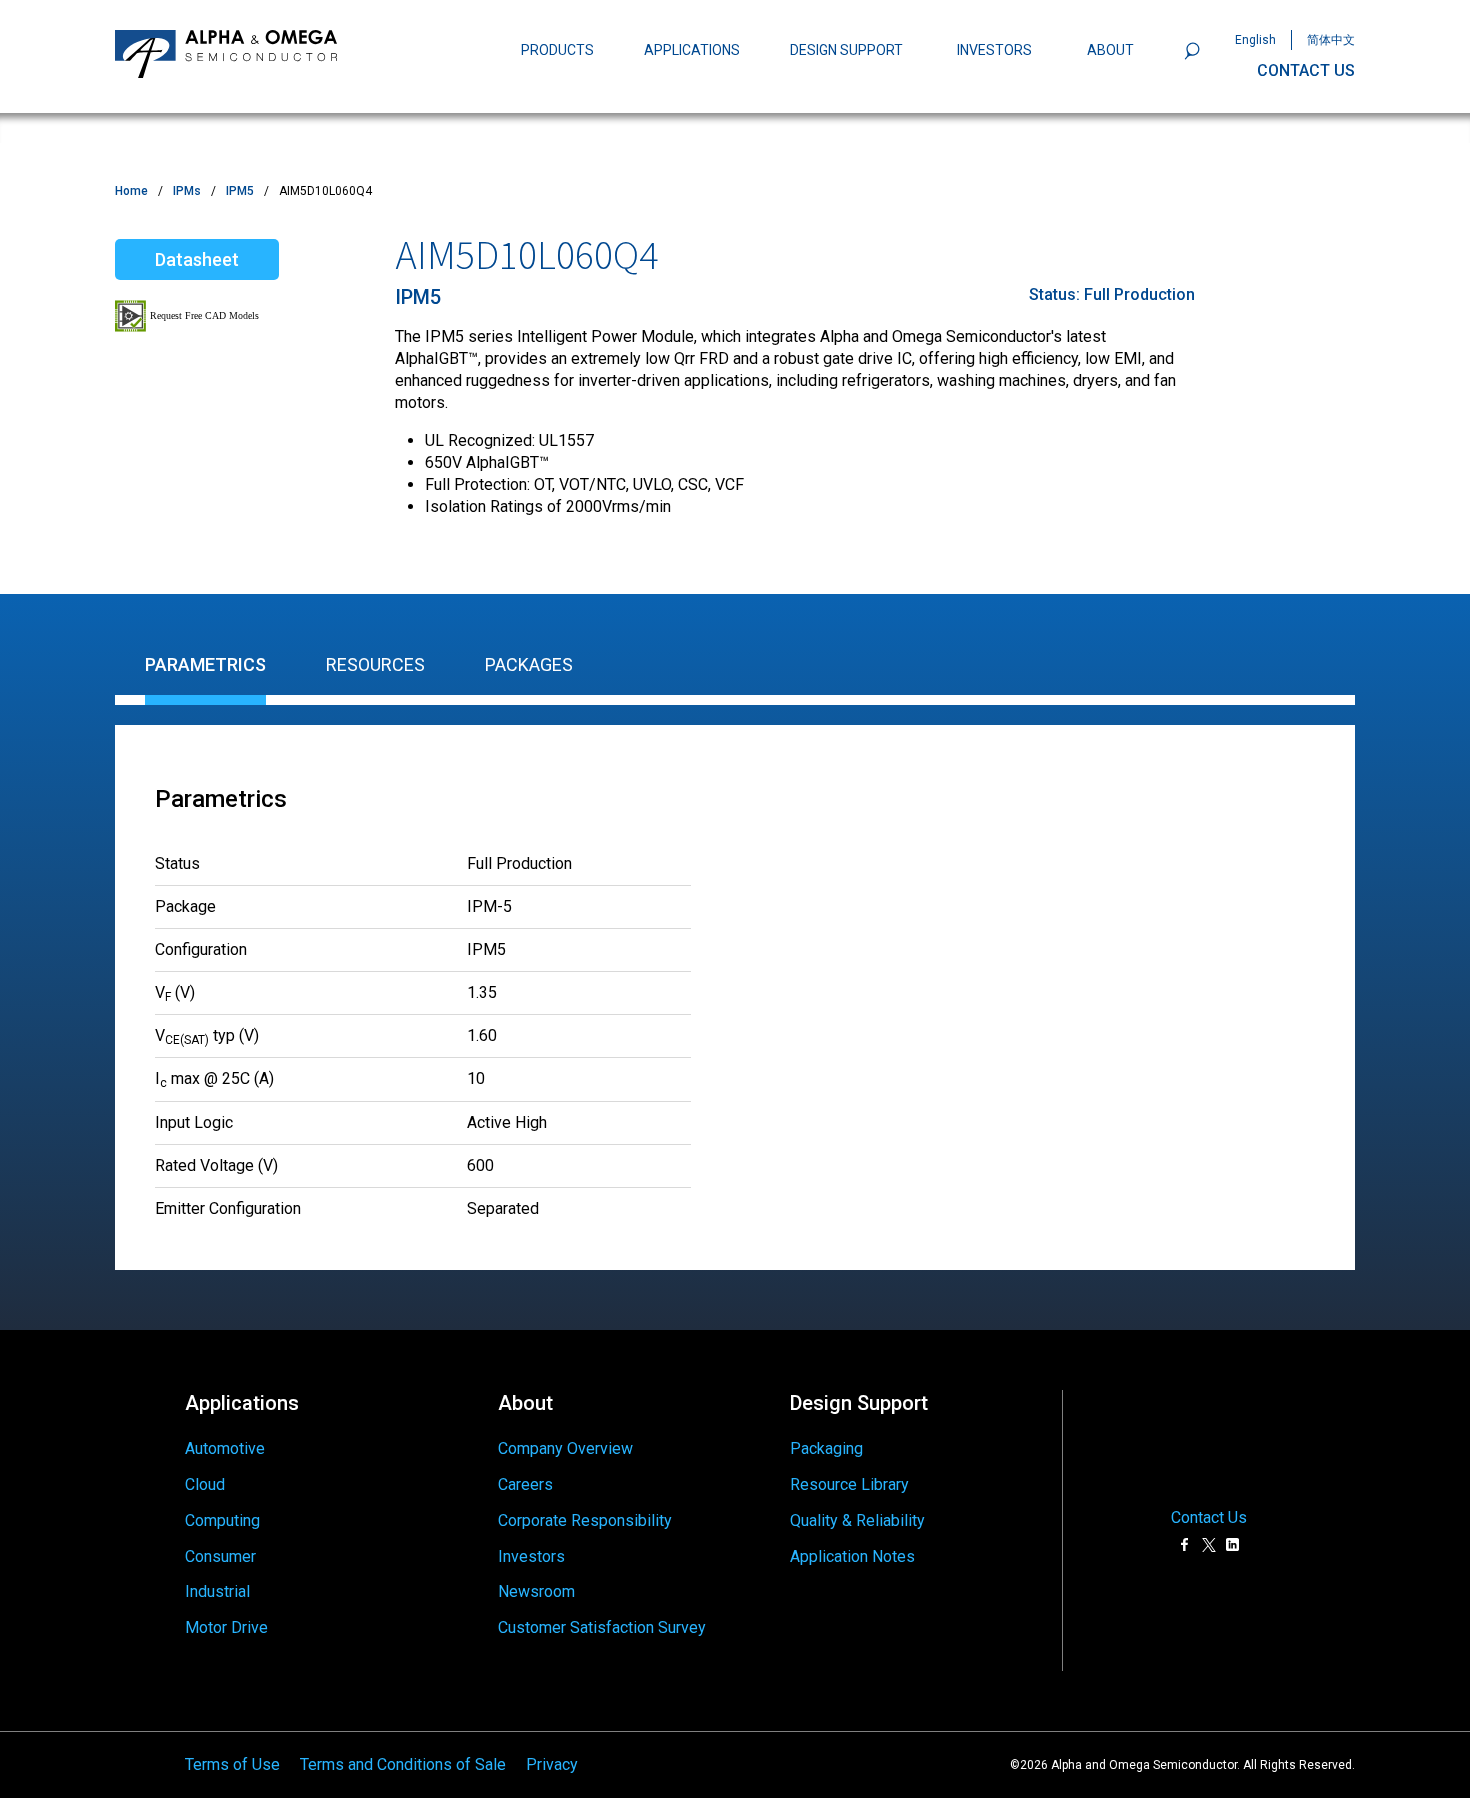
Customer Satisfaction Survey (602, 1627)
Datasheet (197, 259)
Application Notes (852, 1556)
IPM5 (240, 191)
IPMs (187, 191)
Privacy (552, 1764)
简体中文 (1331, 40)
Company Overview (565, 1448)
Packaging (826, 1448)
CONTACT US (1306, 70)
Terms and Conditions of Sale (403, 1764)
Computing (222, 1520)
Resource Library (849, 1484)
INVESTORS (994, 50)
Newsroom (536, 1591)
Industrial (217, 1591)
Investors (531, 1556)
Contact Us (1209, 1518)
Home (131, 191)
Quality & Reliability (857, 1520)
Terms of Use (232, 1764)
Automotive (225, 1448)
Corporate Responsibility (585, 1520)
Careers (525, 1484)
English (1255, 40)
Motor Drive (226, 1627)
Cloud (205, 1484)
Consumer (220, 1556)
